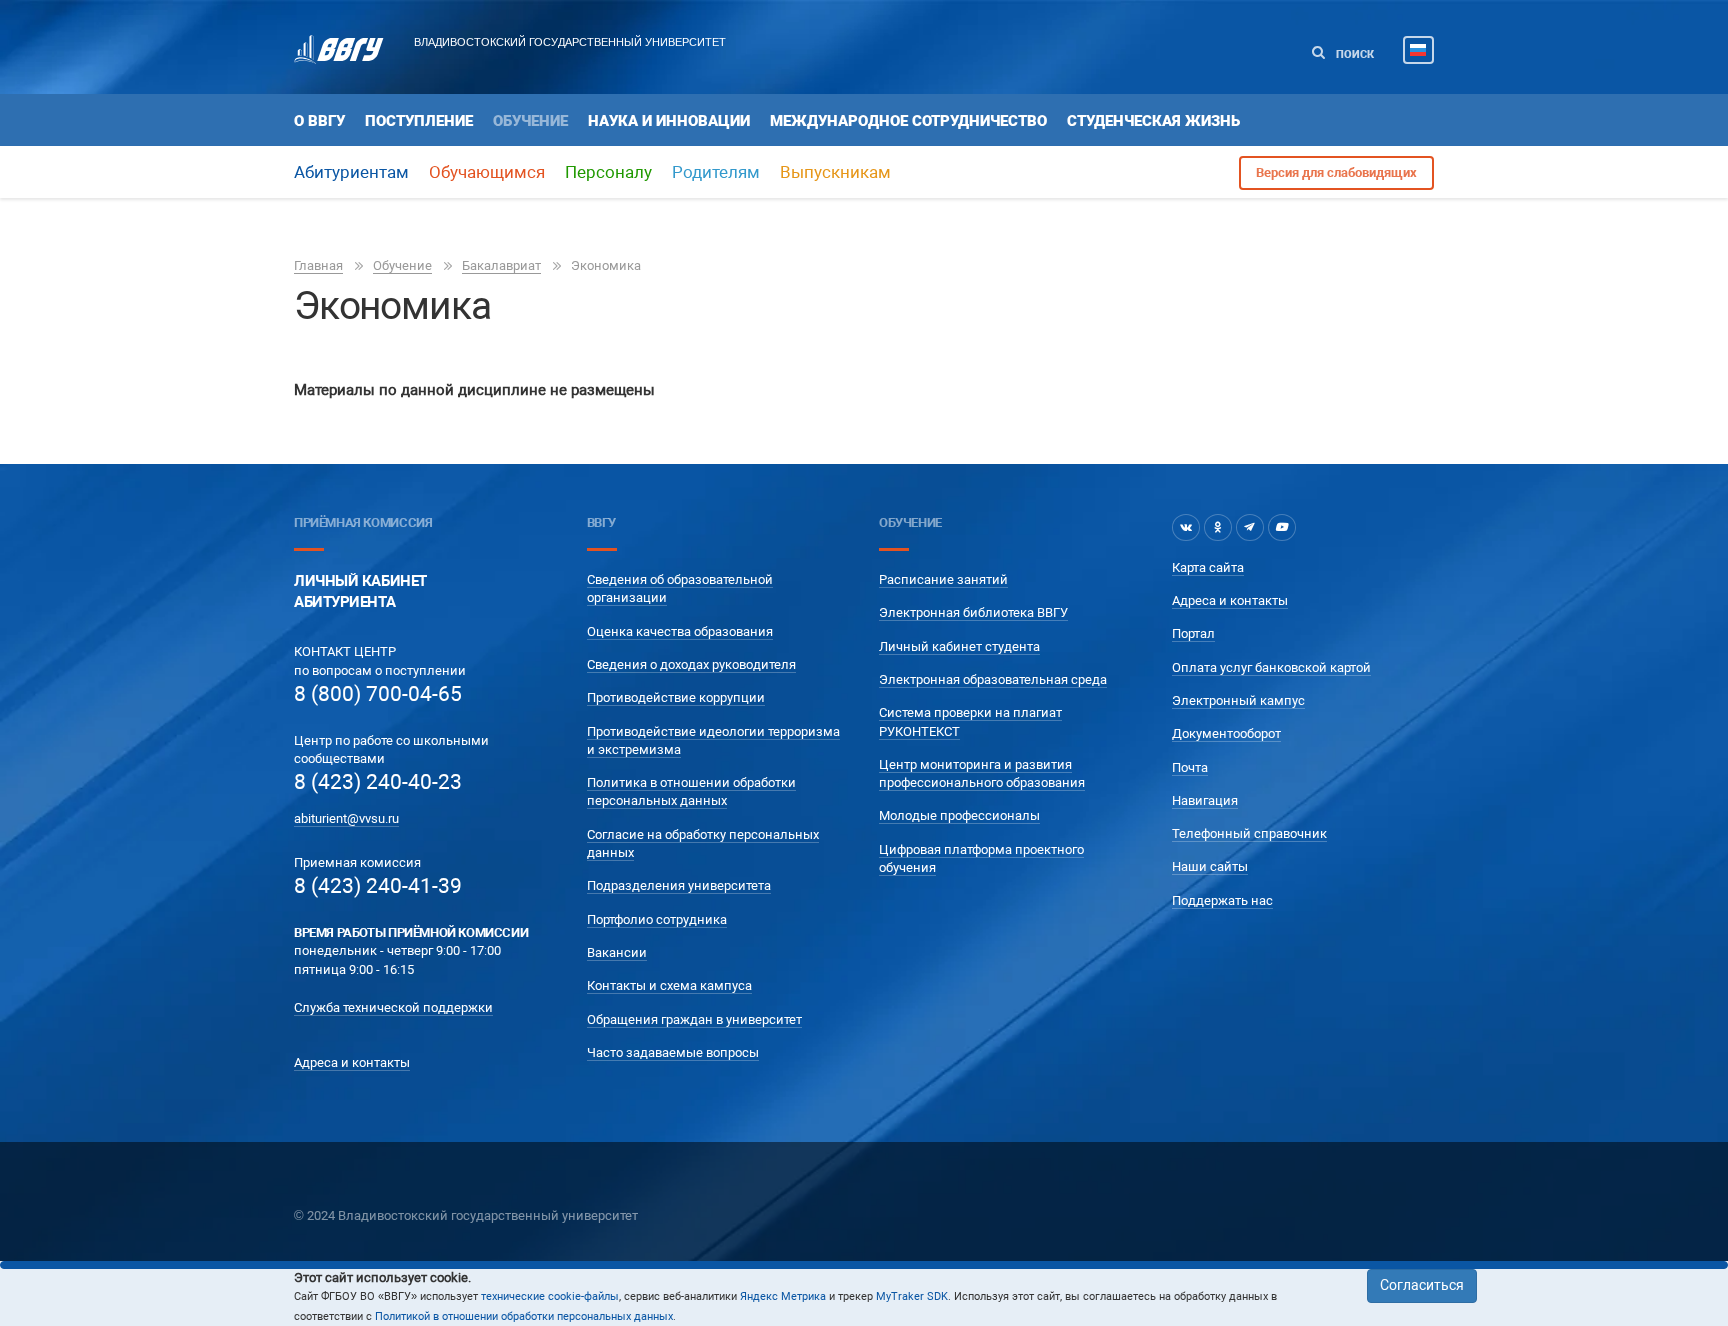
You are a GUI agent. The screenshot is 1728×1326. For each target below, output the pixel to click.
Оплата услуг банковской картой (1271, 667)
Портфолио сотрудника (657, 919)
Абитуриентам (351, 172)
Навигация (1205, 800)
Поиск (1353, 54)
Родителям (716, 172)
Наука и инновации (669, 121)
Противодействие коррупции (676, 697)
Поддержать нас (1222, 900)
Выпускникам (835, 172)
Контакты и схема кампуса (669, 985)
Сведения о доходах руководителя (691, 664)
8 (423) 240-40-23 (378, 782)
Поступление (419, 121)
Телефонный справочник (1249, 833)
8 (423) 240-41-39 (378, 886)
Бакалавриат (501, 265)
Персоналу (608, 172)
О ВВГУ (319, 121)
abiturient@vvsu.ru (346, 818)
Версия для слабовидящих (1336, 172)
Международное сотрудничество (908, 121)
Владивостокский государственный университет (570, 42)
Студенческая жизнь (1153, 121)
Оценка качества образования (680, 631)
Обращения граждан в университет (694, 1019)
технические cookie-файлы (550, 1296)
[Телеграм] (1250, 527)
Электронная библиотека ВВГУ (973, 612)
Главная (318, 265)
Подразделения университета (679, 885)
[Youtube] (1282, 527)
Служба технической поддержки (393, 1007)
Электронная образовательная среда (993, 679)
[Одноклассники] (1218, 527)
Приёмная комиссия (363, 522)
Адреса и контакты (352, 1062)
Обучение (530, 121)
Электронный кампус (1238, 700)
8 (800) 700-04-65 (378, 694)
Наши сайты (1210, 866)
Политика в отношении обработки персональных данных (691, 791)
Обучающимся (487, 172)
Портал (1193, 633)
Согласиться (1422, 1285)
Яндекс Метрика (783, 1296)
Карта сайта (1208, 567)
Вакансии (617, 952)
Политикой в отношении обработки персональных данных (524, 1316)
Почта (1190, 767)
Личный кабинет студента (959, 646)
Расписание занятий (943, 579)
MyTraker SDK (912, 1296)
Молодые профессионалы (959, 815)
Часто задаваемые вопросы (673, 1052)
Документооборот (1226, 733)
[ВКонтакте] (1186, 527)
